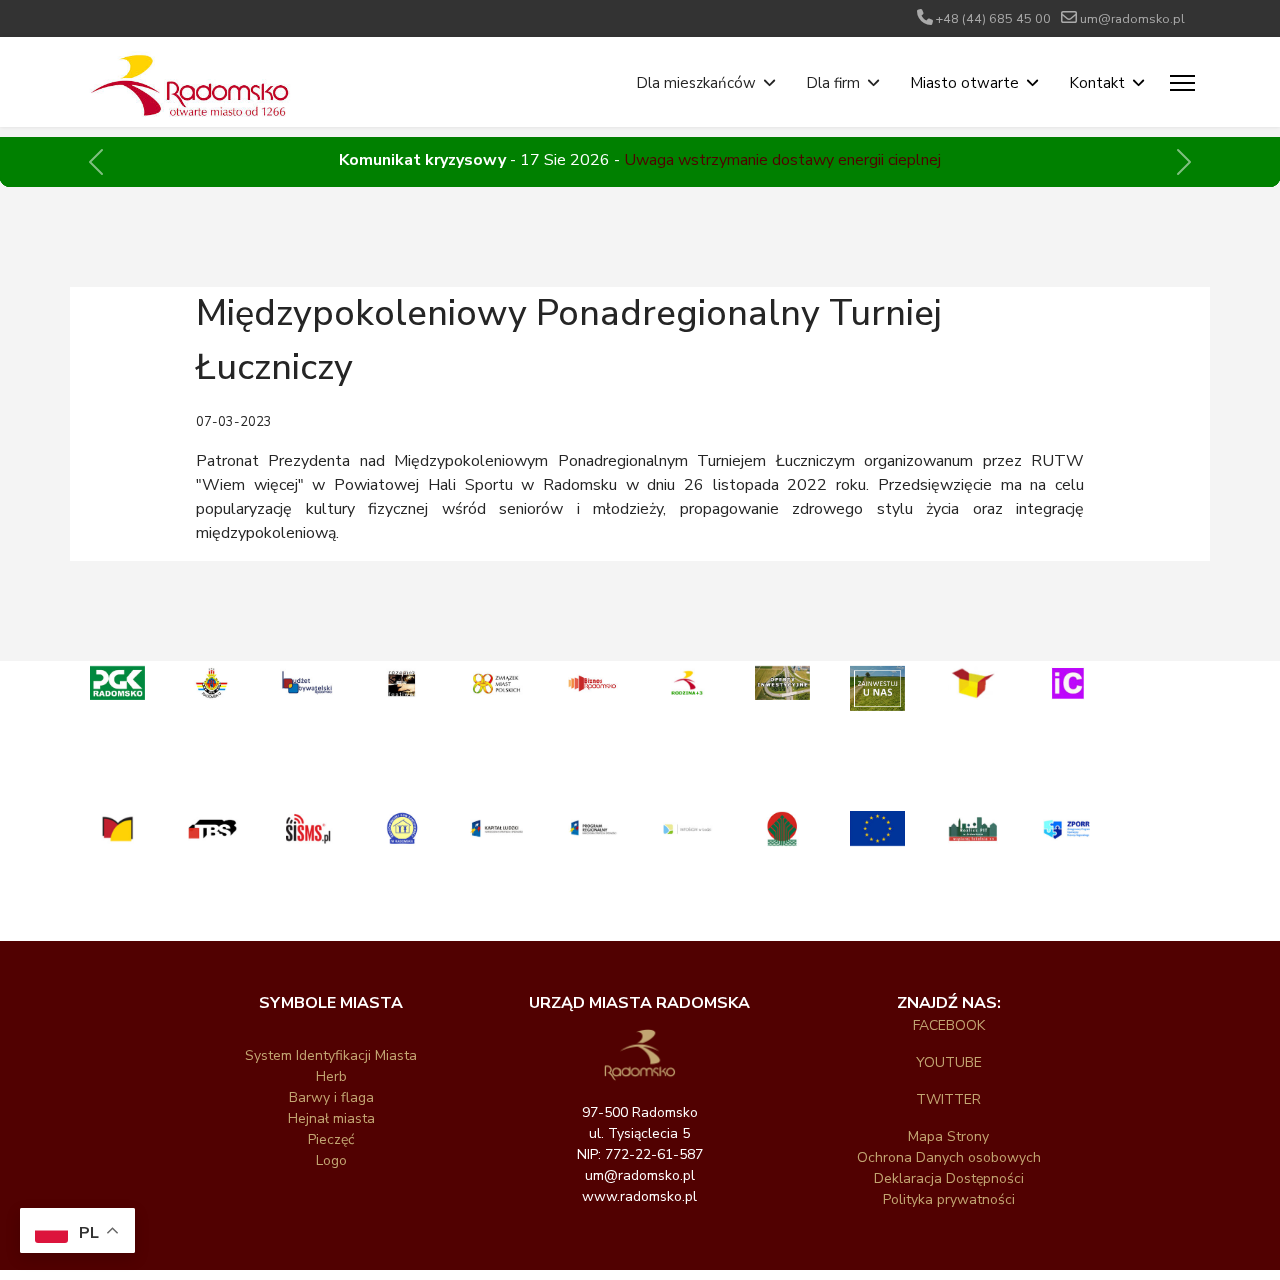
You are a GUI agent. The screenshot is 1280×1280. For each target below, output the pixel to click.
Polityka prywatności (949, 1199)
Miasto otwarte (964, 83)
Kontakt (1097, 83)
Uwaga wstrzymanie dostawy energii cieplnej (782, 160)
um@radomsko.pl (1132, 18)
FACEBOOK (949, 1025)
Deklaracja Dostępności (949, 1178)
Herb (331, 1076)
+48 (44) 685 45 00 (993, 18)
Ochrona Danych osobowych (949, 1157)
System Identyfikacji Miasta (331, 1055)
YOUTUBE (949, 1062)
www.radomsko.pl (639, 1196)
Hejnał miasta (331, 1118)
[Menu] (1182, 83)
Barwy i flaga (331, 1097)
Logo (331, 1160)
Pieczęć (331, 1139)
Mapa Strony (948, 1136)
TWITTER (948, 1099)
